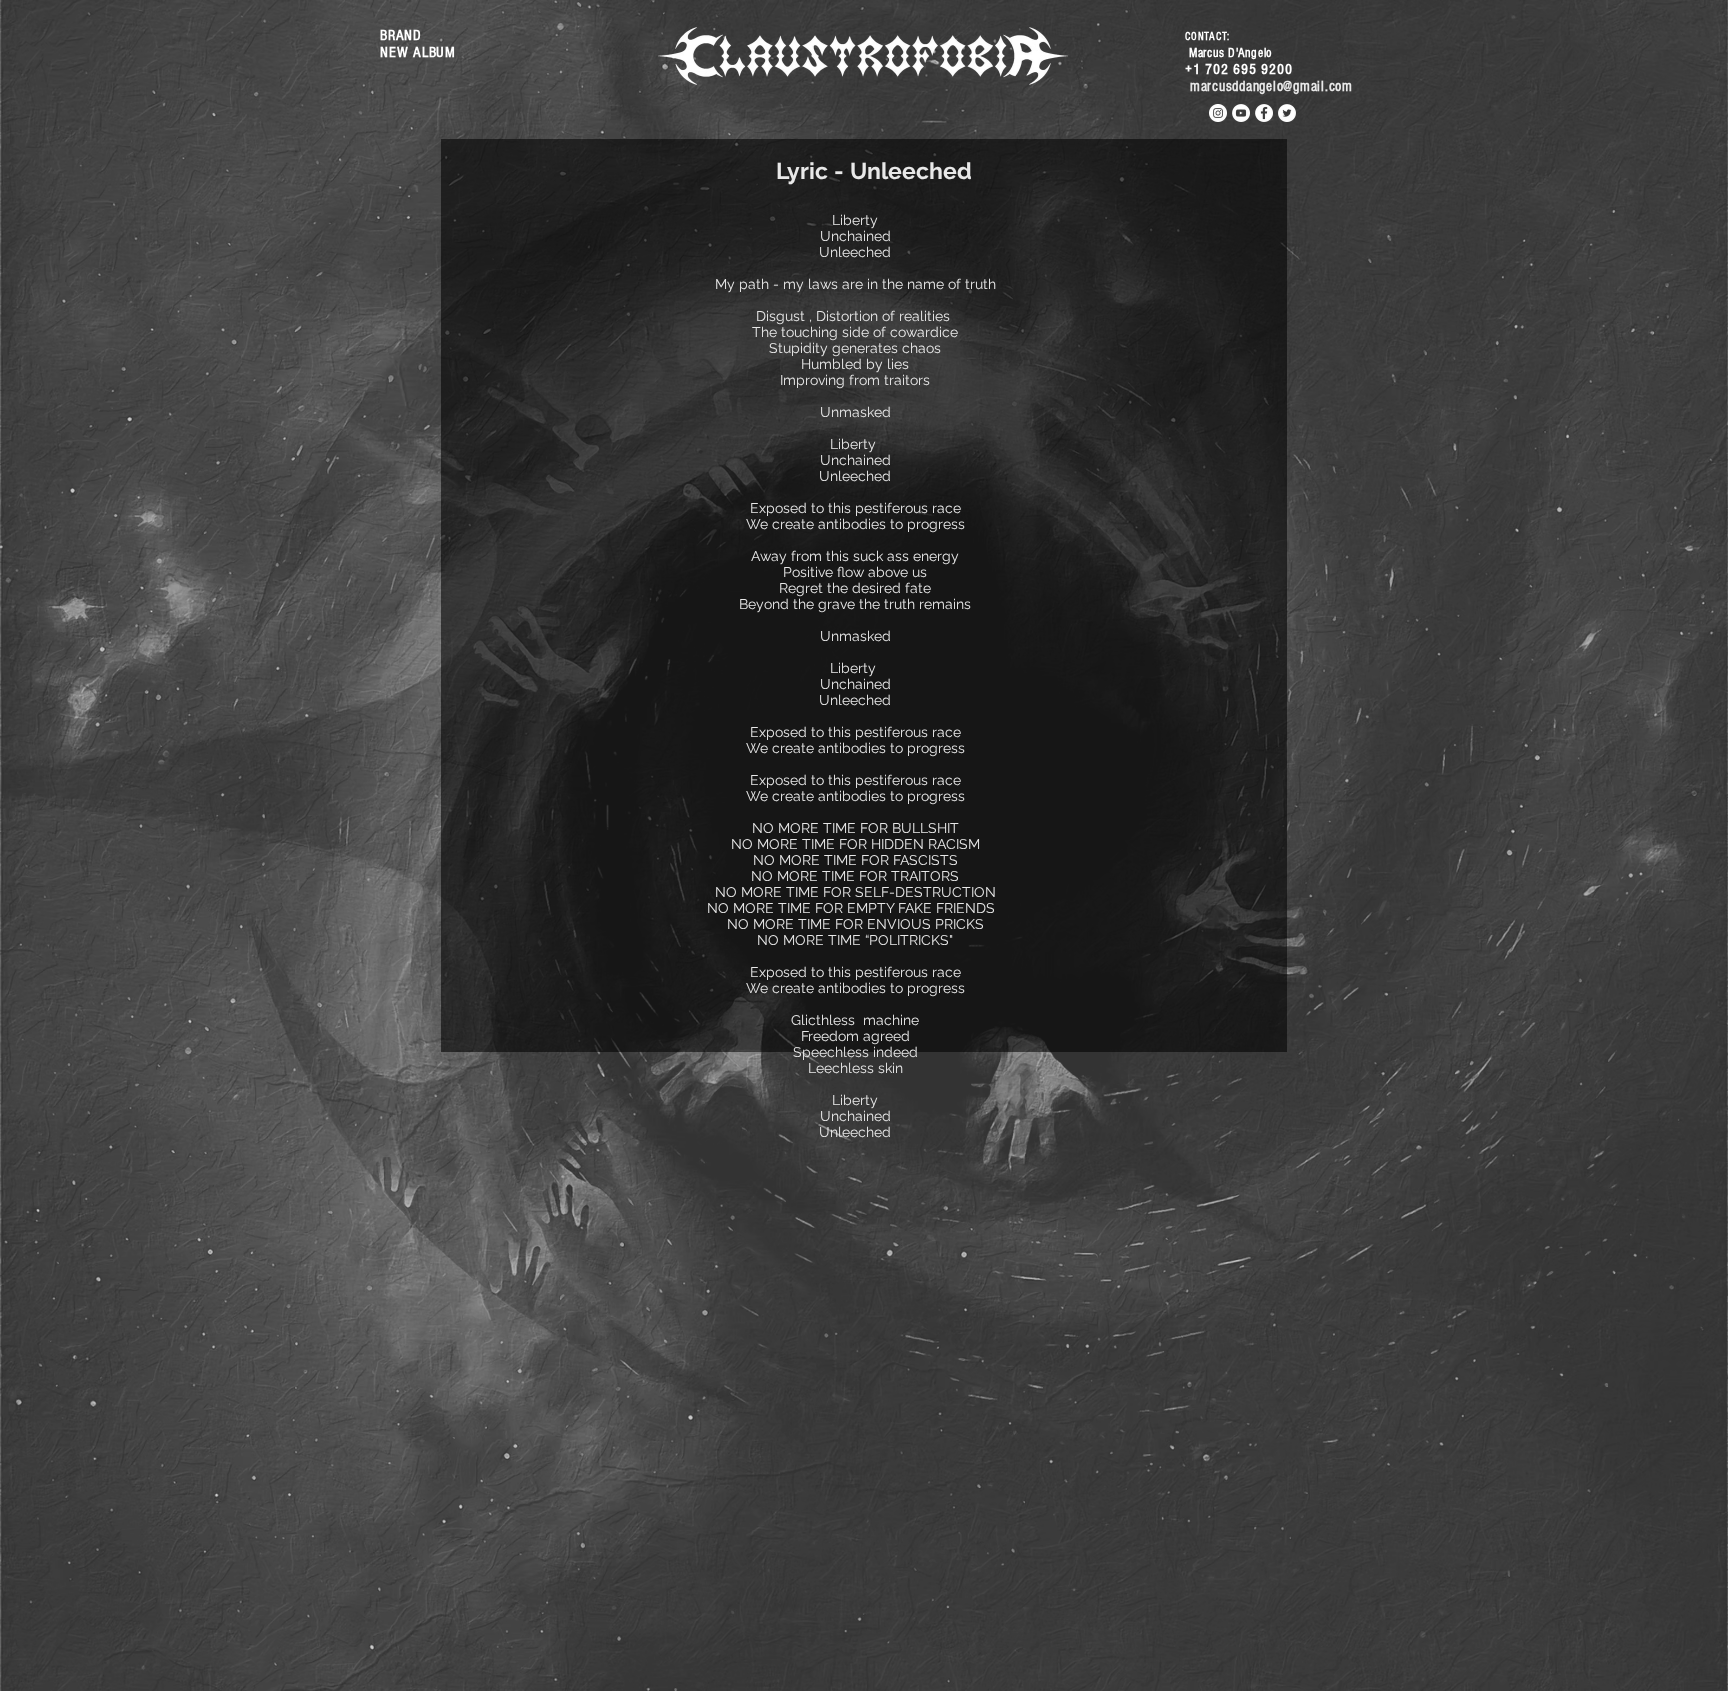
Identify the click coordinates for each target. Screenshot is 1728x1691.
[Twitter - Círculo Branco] (1287, 113)
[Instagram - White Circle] (1218, 113)
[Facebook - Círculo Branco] (1264, 113)
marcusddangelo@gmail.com (1271, 86)
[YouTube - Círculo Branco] (1241, 113)
